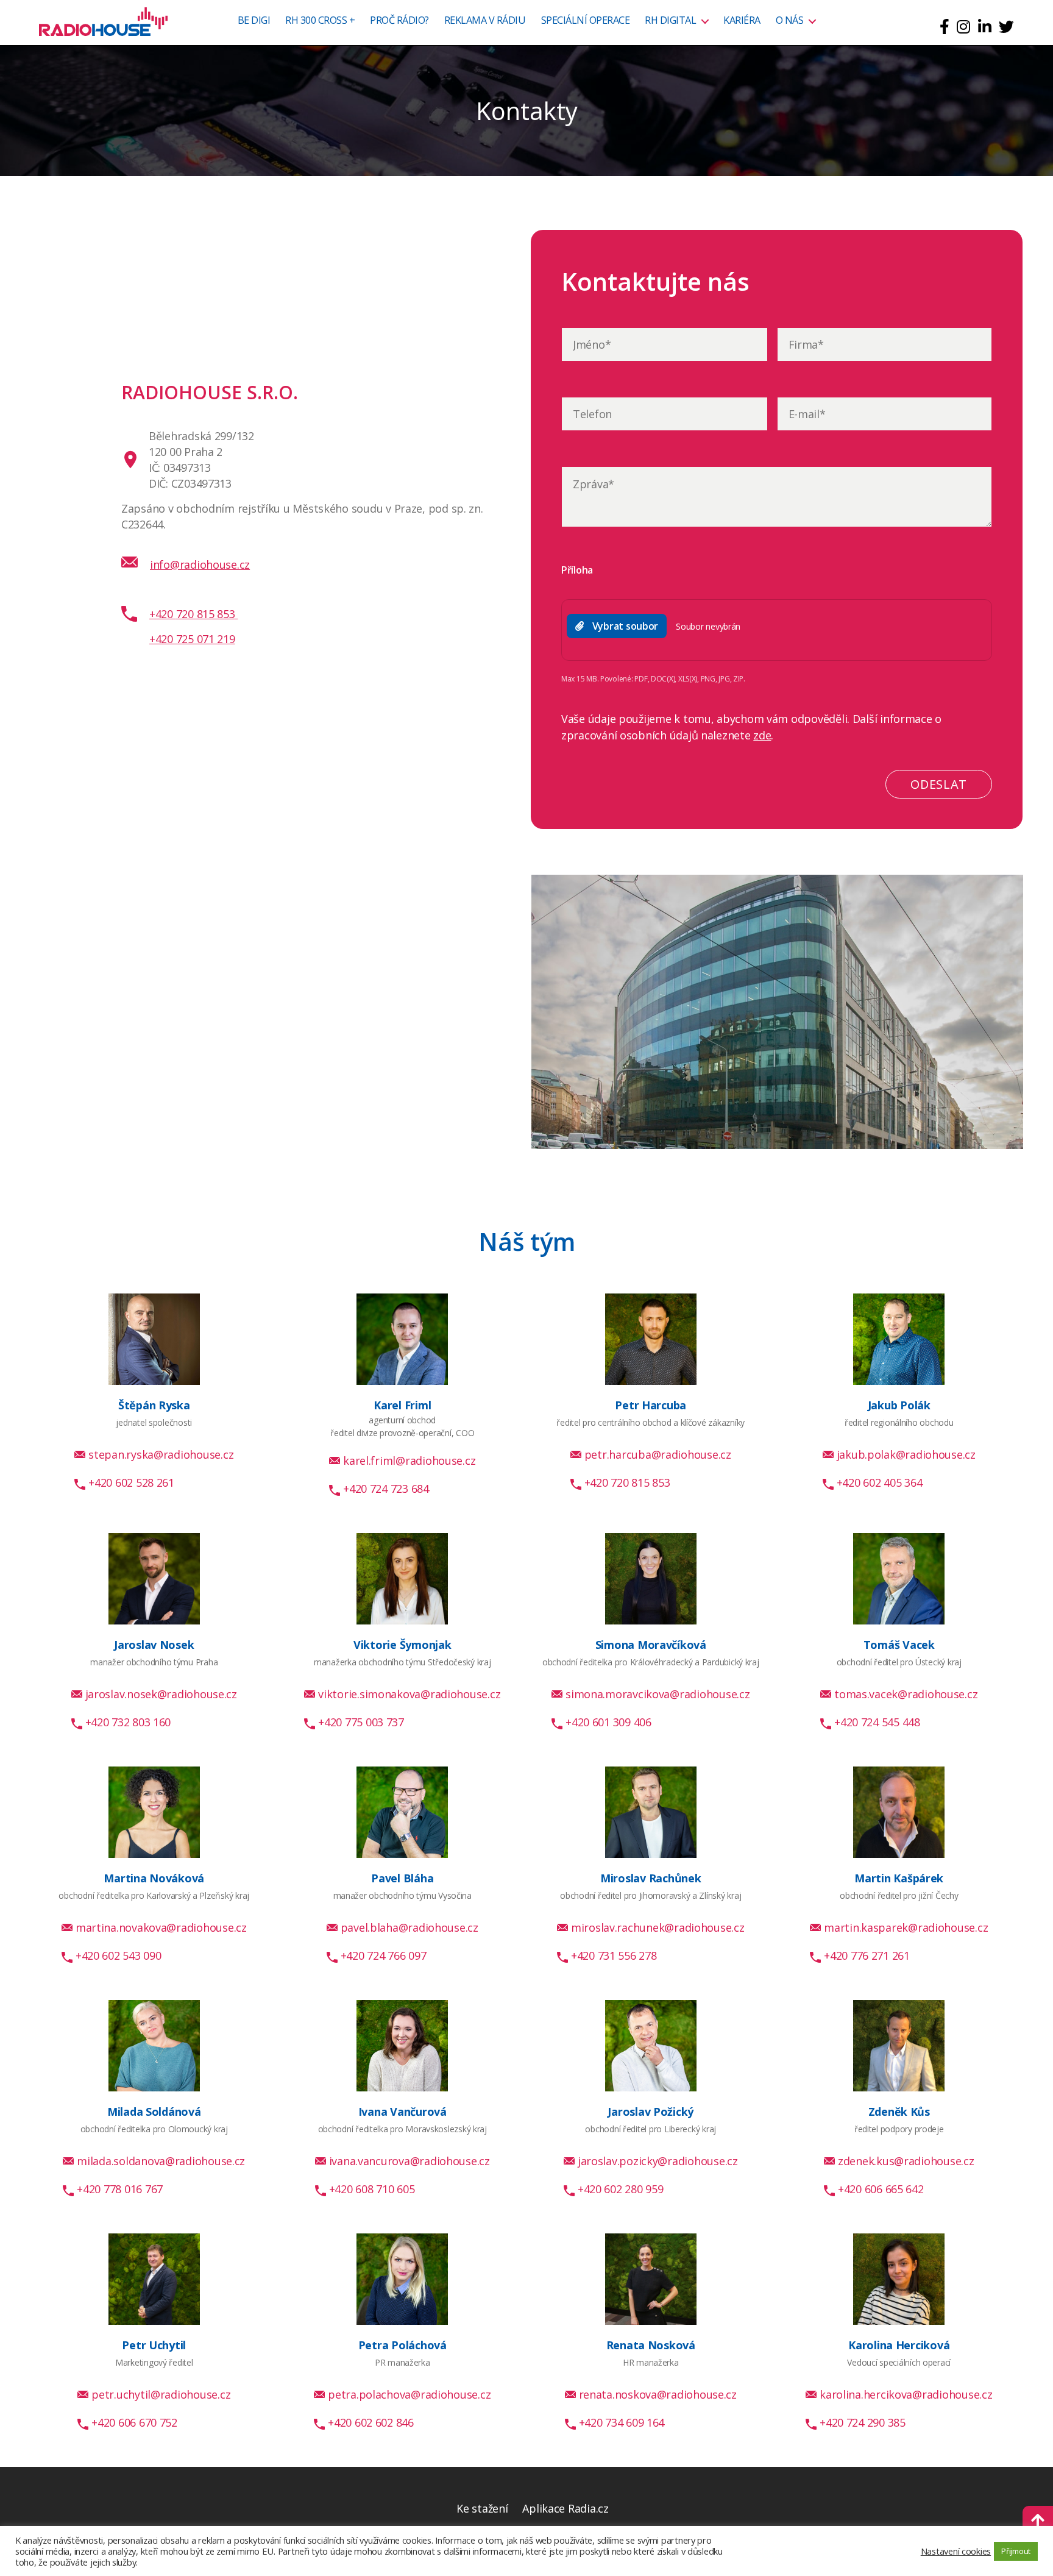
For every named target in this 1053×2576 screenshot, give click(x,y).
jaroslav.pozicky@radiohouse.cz (658, 2161)
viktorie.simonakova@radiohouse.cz (409, 1694)
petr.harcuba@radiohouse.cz (658, 1454)
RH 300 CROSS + (320, 21)
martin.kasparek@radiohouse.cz (906, 1927)
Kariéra (742, 21)
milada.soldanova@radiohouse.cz (161, 2161)
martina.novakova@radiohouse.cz (161, 1927)
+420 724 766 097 (384, 1955)
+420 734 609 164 (622, 2422)
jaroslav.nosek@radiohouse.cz (161, 1694)
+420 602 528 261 (131, 1482)
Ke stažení (482, 2508)
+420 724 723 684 (386, 1489)
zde (762, 735)
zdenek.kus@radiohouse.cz (906, 2161)
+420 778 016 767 (120, 2189)
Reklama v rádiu (485, 21)
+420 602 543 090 (119, 1955)
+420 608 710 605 (372, 2189)
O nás (790, 21)
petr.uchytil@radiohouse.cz (161, 2394)
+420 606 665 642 (881, 2189)
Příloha (577, 570)
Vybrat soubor (626, 626)
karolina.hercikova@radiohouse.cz (906, 2394)
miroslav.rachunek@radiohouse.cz (658, 1927)
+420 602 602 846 (371, 2422)
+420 (192, 614)
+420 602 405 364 (880, 1482)
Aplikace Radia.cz (565, 2508)
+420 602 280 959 (621, 2189)
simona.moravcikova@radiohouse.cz (658, 1694)
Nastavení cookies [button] (956, 2551)
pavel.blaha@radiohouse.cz (409, 1927)
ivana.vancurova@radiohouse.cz (409, 2161)
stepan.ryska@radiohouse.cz (161, 1454)
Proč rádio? (399, 21)
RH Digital (670, 21)
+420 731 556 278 (614, 1955)
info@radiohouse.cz (200, 564)
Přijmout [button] (1016, 2551)
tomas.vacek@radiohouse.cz (906, 1694)
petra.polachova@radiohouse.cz (409, 2394)
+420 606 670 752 (134, 2422)
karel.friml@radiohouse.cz (409, 1461)
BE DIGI (254, 21)
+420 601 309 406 (608, 1722)
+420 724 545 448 (877, 1722)
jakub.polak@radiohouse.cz (906, 1454)
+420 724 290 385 (863, 2422)
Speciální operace (586, 21)
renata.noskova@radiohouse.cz (658, 2394)
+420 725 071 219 (192, 639)
